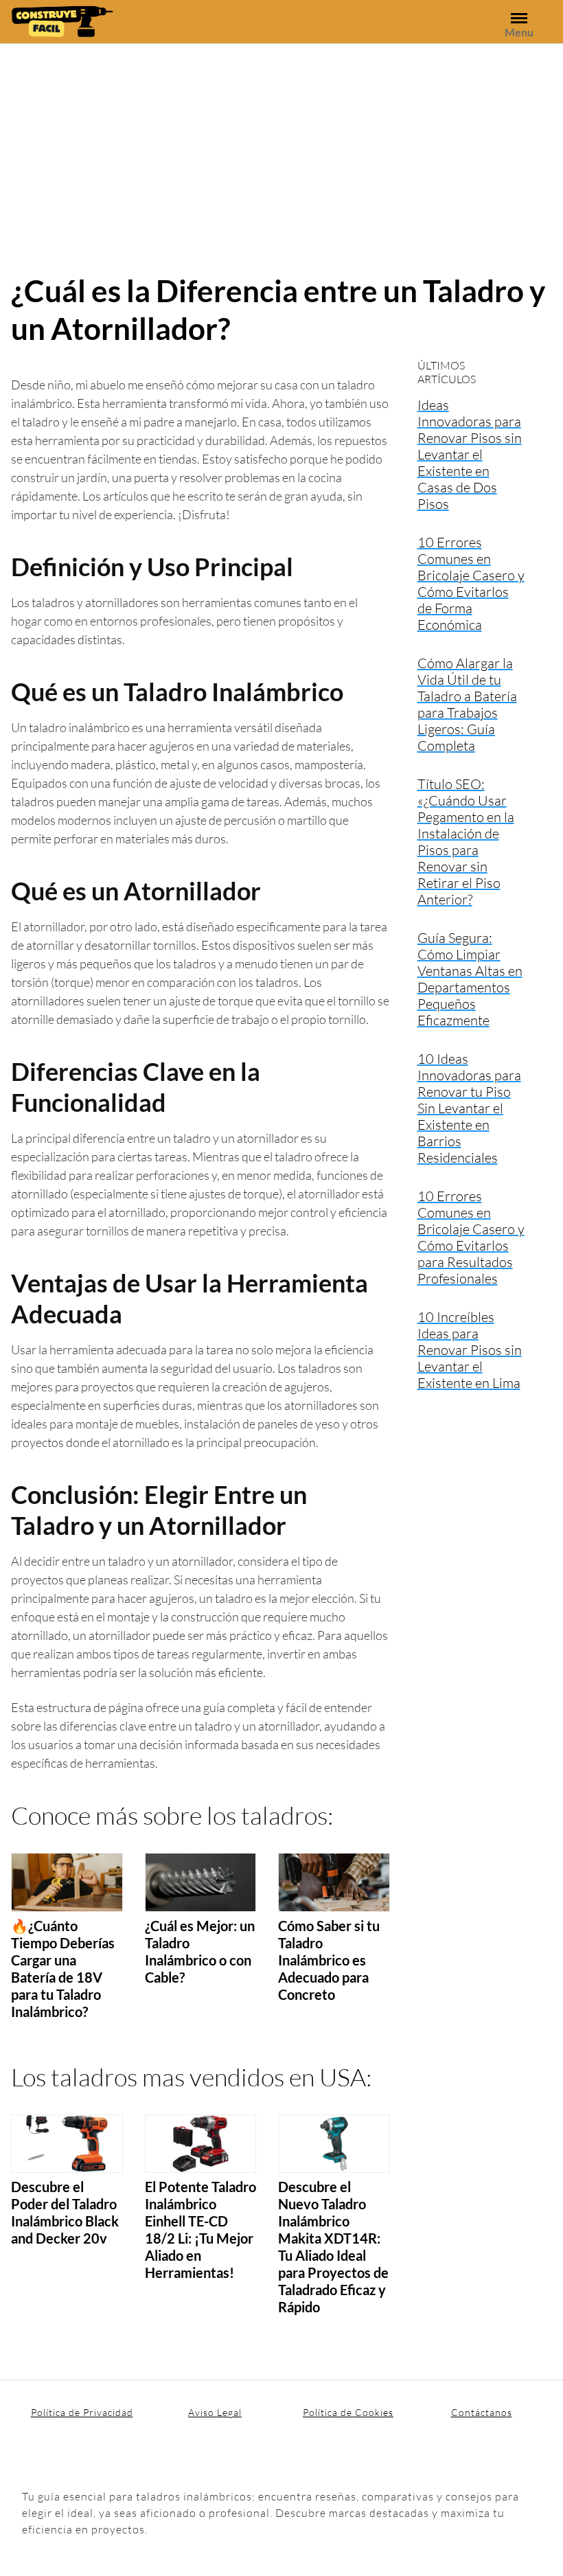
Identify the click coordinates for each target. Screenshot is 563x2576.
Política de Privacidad (82, 2412)
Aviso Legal (215, 2412)
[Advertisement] (281, 147)
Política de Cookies (348, 2412)
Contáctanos (482, 2412)
